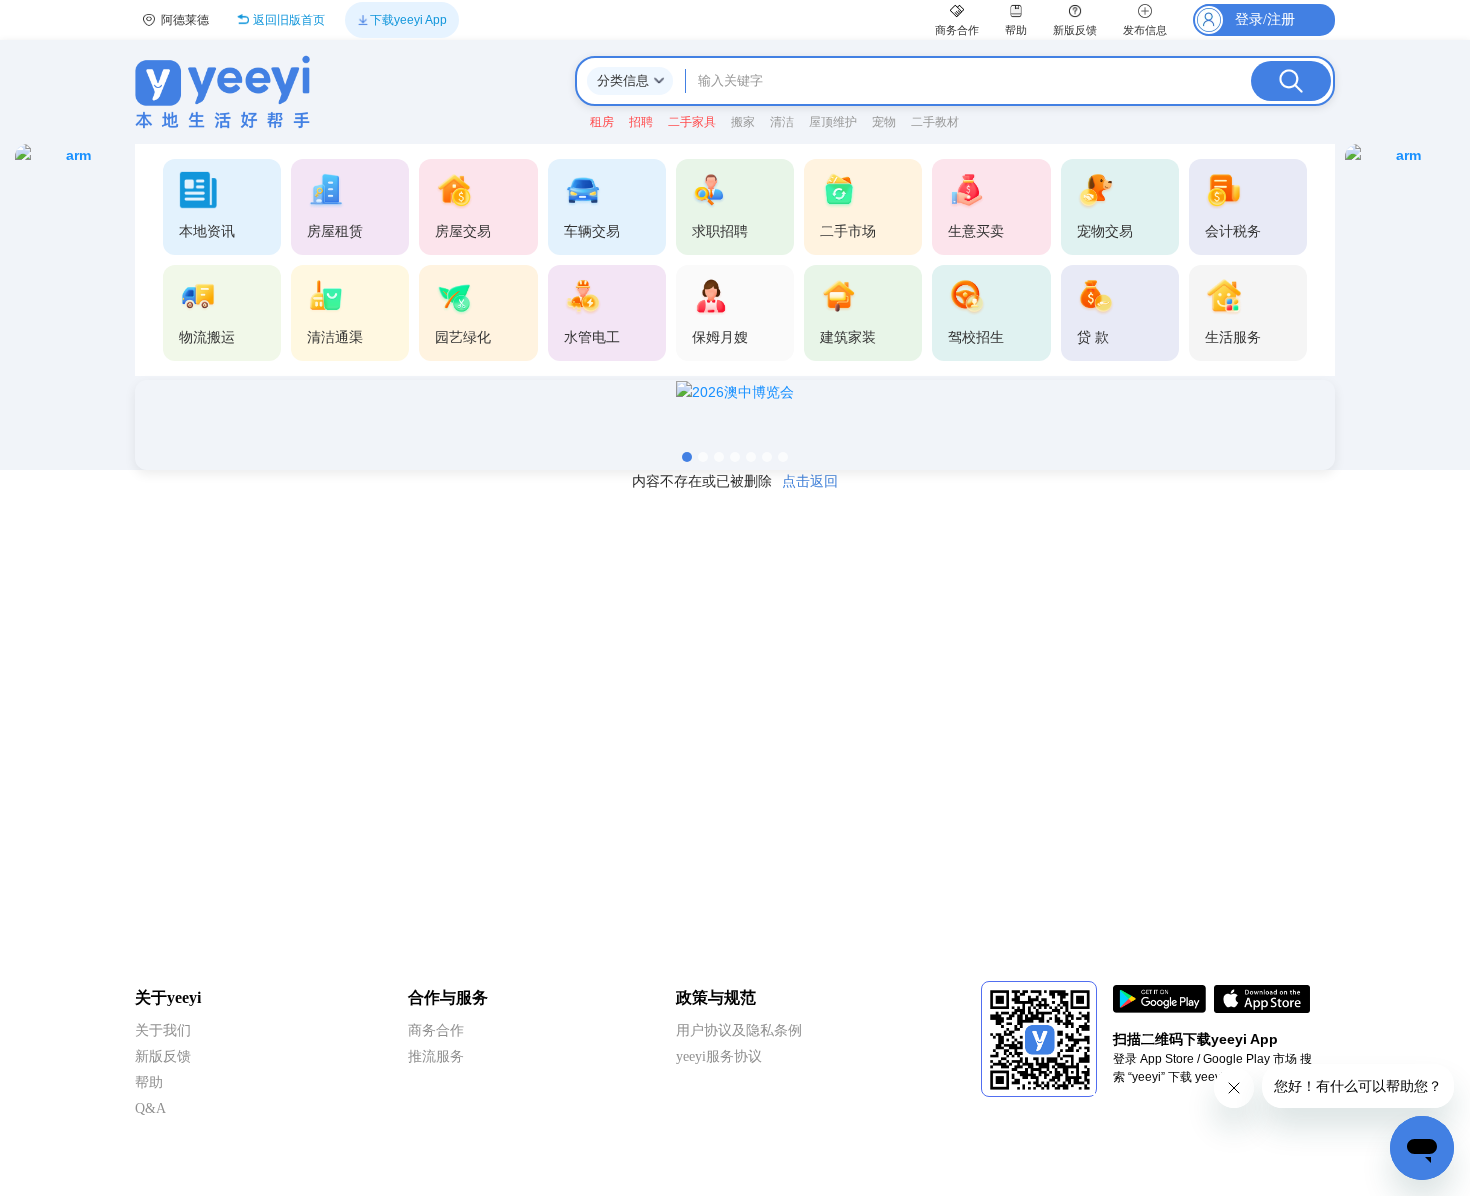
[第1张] (687, 457)
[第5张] (751, 457)
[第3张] (719, 457)
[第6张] (767, 457)
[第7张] (783, 457)
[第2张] (703, 457)
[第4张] (735, 457)
